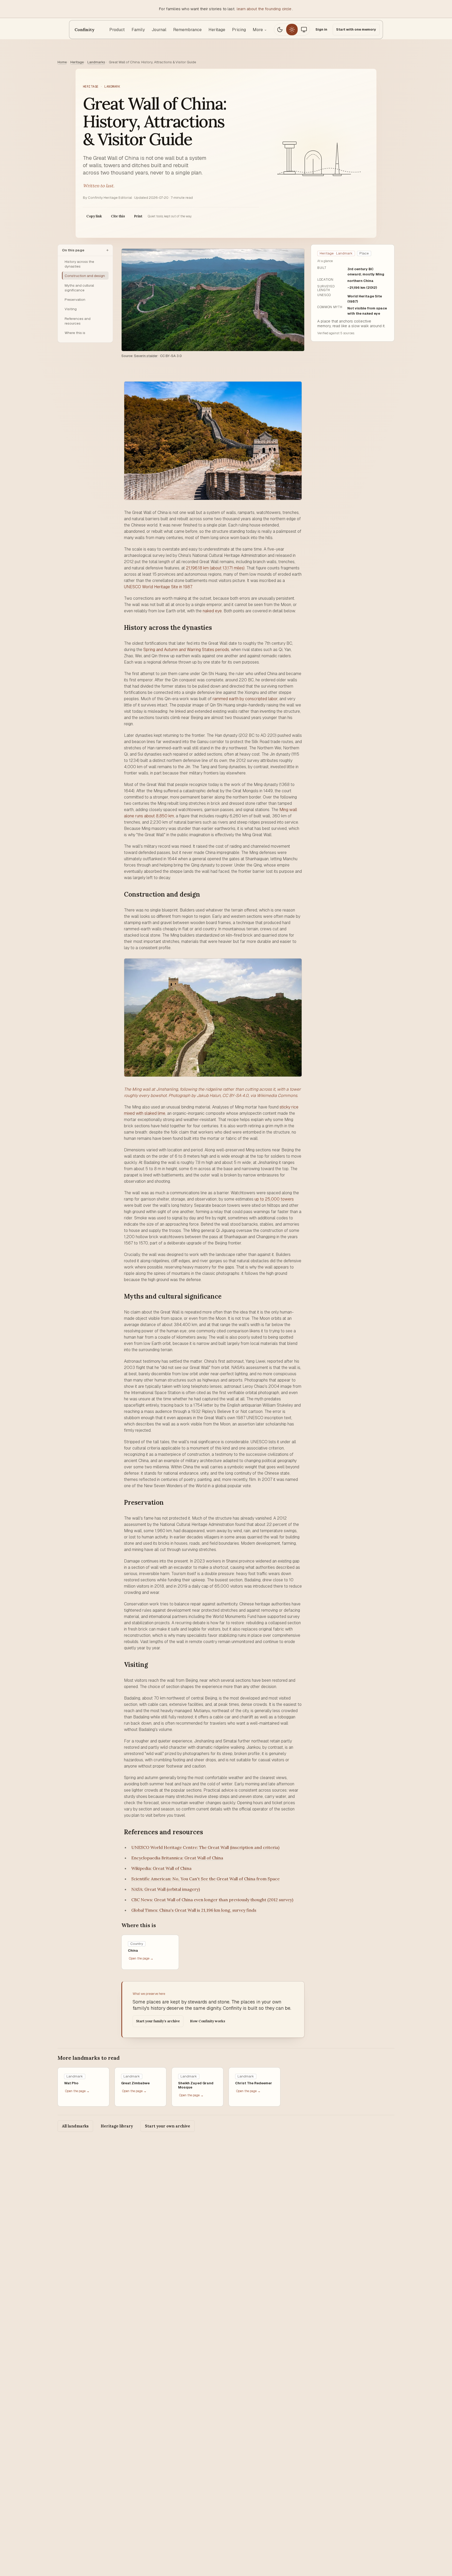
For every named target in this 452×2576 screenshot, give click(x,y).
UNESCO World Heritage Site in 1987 (158, 587)
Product (117, 30)
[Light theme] (292, 30)
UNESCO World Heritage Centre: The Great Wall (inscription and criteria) (205, 1847)
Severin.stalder (146, 356)
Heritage (217, 30)
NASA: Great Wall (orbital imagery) (166, 1889)
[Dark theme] (280, 30)
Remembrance (187, 30)
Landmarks (96, 62)
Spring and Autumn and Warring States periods (186, 650)
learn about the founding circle (264, 9)
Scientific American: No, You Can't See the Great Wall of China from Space (205, 1879)
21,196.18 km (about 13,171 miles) (215, 568)
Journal (159, 30)
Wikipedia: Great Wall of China (161, 1868)
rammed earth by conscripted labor (245, 699)
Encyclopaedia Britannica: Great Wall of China (177, 1858)
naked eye (212, 611)
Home (62, 62)
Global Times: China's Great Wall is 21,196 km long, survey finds (194, 1910)
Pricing (239, 30)
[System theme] (304, 30)
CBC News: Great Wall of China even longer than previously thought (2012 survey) (212, 1900)
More (260, 30)
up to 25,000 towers (274, 1199)
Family (138, 30)
